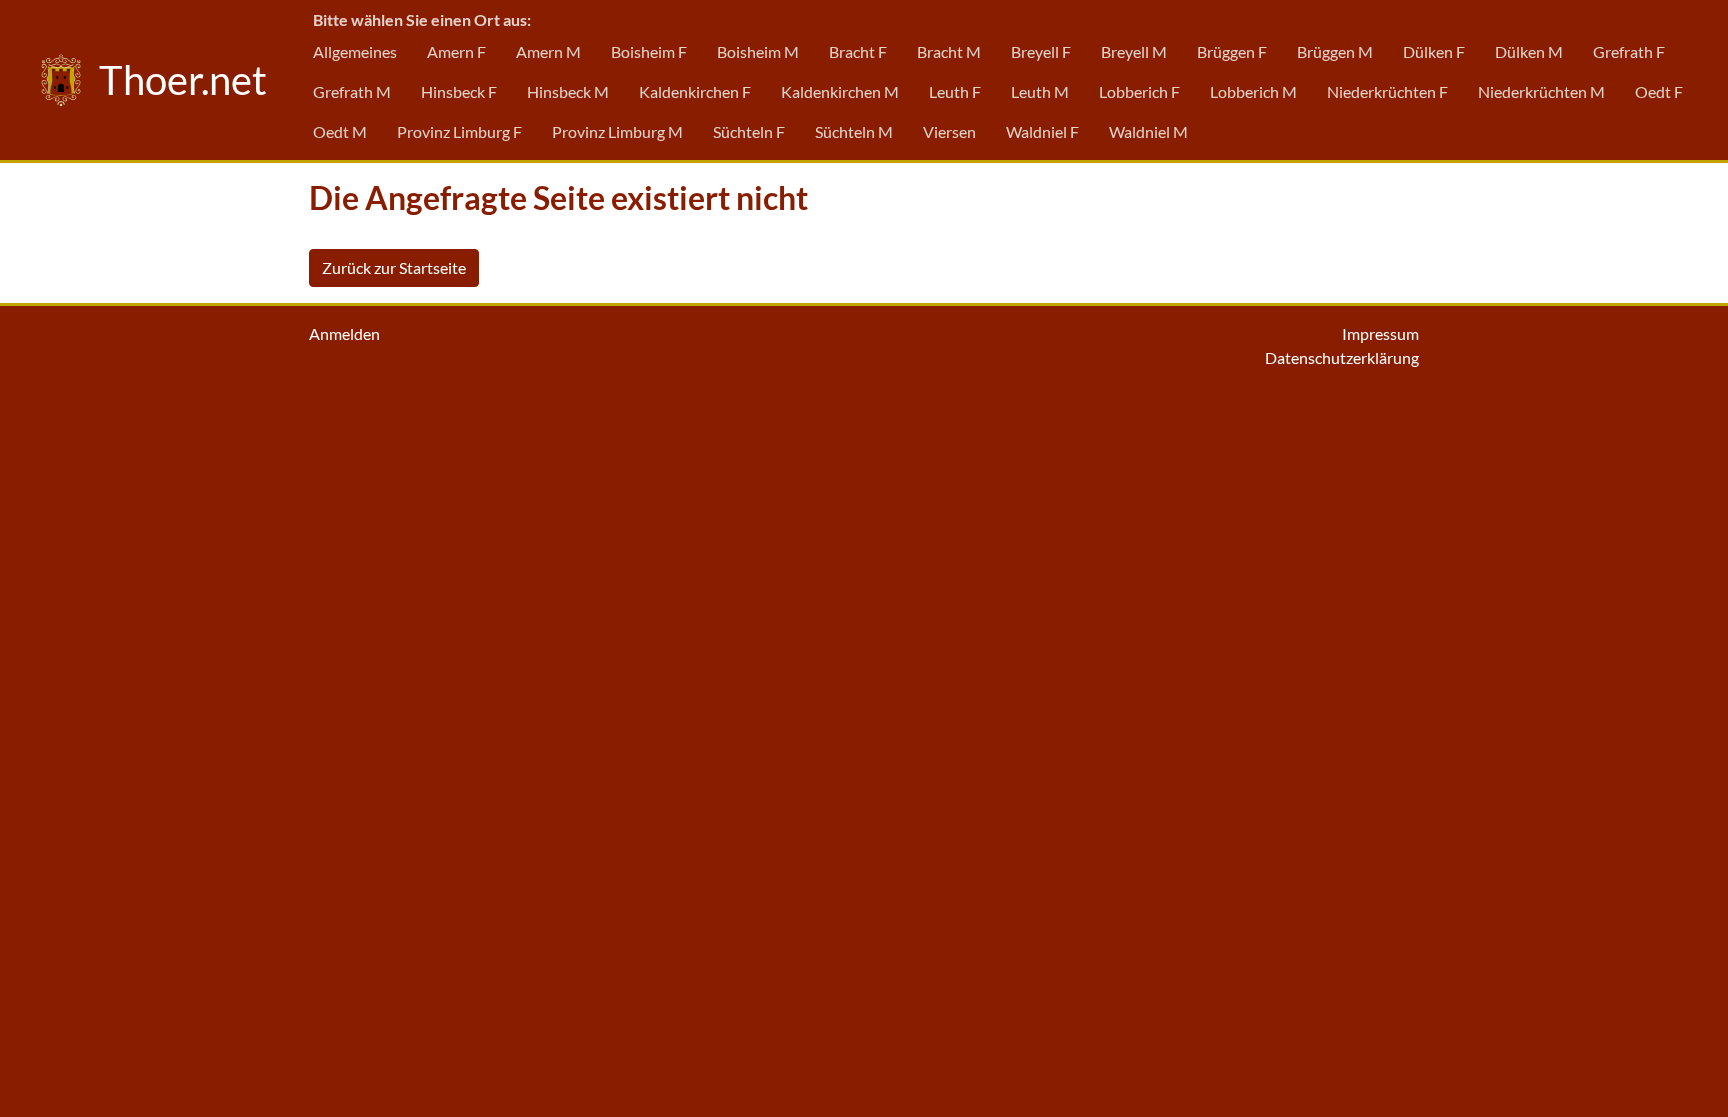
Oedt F (1659, 91)
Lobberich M (1253, 91)
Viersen (949, 131)
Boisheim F (649, 51)
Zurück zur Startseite (394, 267)
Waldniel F (1042, 131)
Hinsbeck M (568, 91)
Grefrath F (1629, 51)
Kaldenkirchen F (695, 91)
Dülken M (1529, 51)
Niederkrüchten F (1387, 91)
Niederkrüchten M (1541, 91)
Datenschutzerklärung (1342, 357)
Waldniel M (1148, 131)
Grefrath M (352, 91)
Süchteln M (854, 131)
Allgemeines (355, 51)
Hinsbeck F (459, 91)
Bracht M (949, 51)
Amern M (548, 51)
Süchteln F (749, 131)
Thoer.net (179, 80)
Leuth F (955, 91)
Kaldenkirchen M (840, 91)
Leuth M (1040, 91)
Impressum (1380, 333)
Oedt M (340, 131)
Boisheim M (758, 51)
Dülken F (1434, 51)
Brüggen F (1232, 51)
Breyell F (1041, 51)
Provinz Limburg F (459, 131)
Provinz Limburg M (617, 131)
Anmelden (344, 333)
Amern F (456, 51)
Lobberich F (1139, 91)
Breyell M (1134, 51)
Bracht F (858, 51)
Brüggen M (1335, 51)
